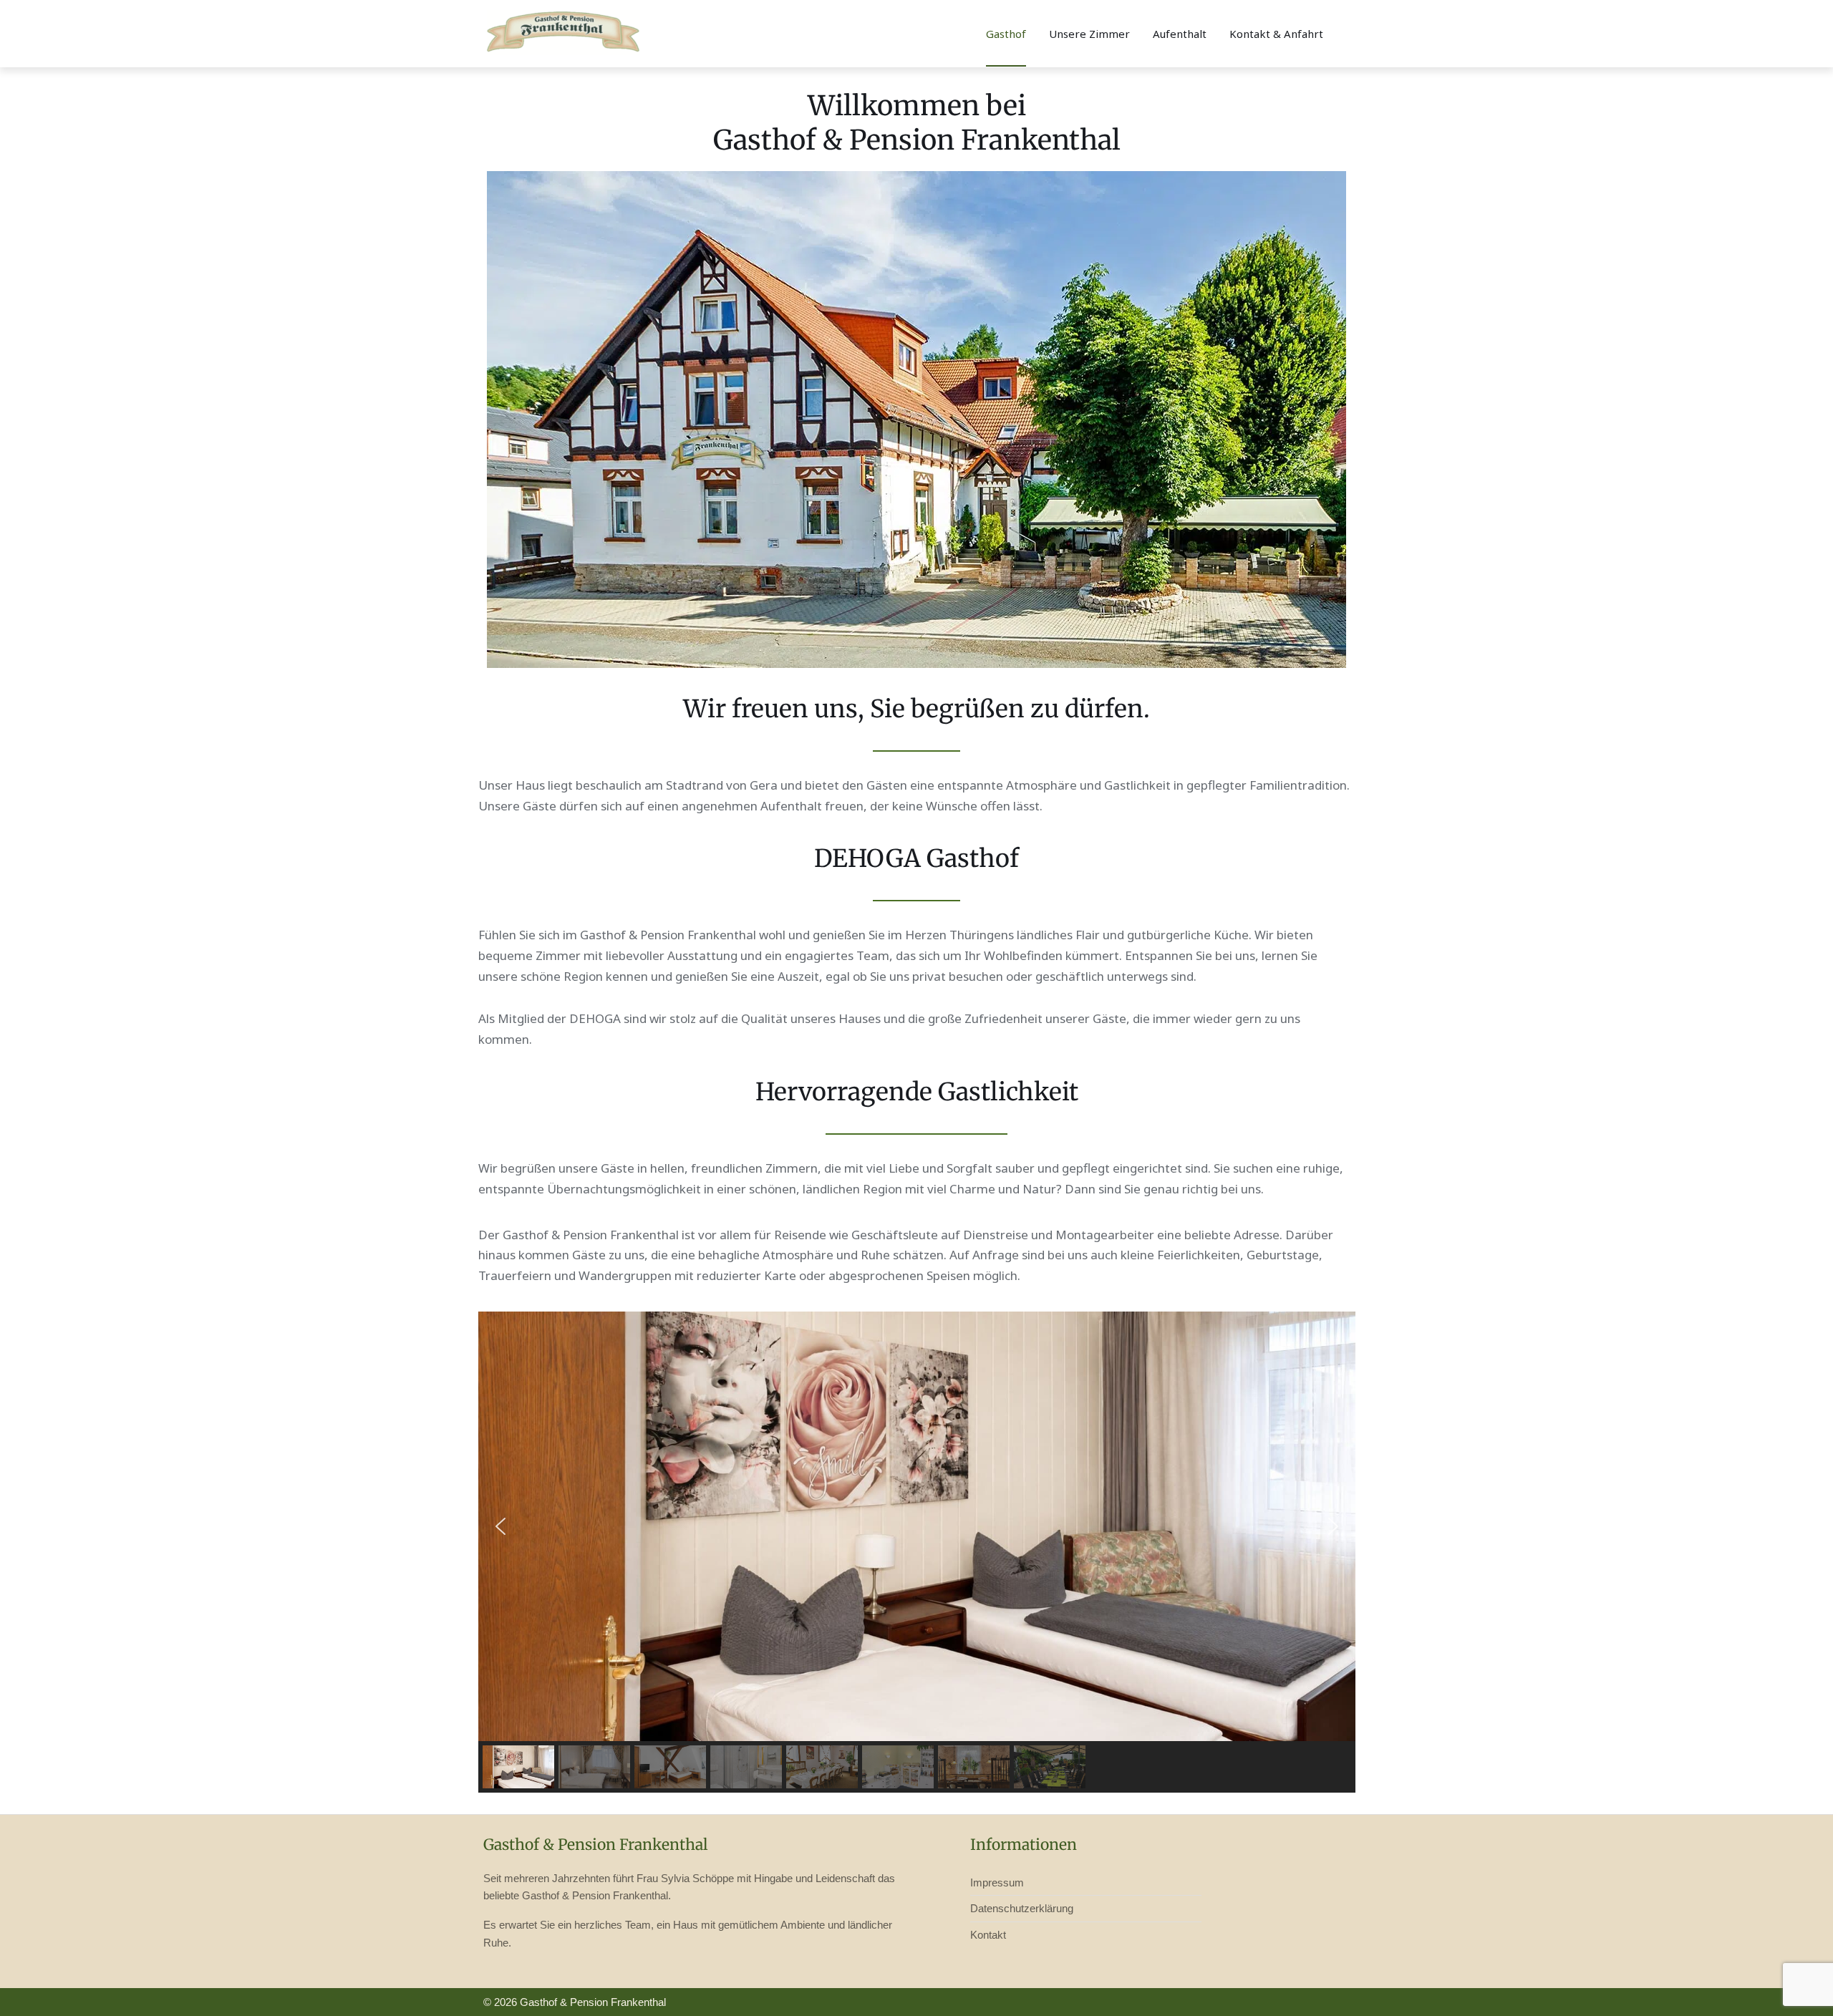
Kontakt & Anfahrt (1276, 34)
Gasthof (1006, 34)
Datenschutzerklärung (1022, 1908)
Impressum (997, 1882)
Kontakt (988, 1935)
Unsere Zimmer (1089, 34)
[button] (500, 1526)
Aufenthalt (1180, 34)
